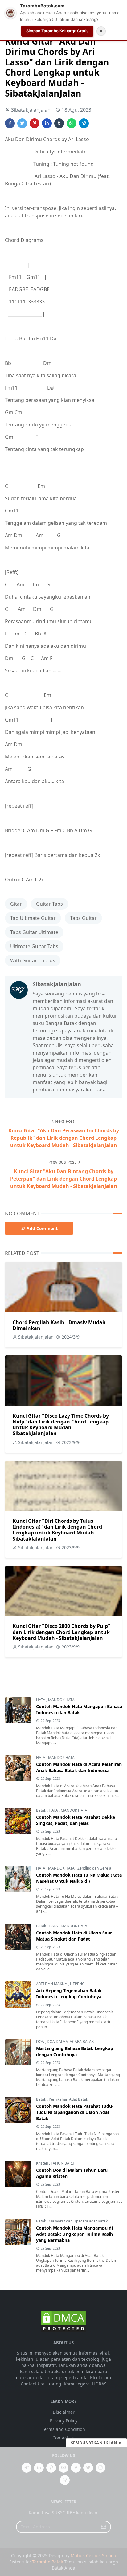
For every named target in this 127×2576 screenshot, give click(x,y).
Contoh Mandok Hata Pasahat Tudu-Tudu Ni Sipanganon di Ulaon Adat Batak (75, 2112)
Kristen (43, 2163)
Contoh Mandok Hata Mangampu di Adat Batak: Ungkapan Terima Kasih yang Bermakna (74, 2234)
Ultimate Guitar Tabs (34, 946)
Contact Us (63, 2438)
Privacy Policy (64, 2421)
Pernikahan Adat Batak (68, 2099)
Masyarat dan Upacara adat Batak (78, 2221)
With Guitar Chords (33, 960)
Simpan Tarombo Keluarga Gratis (57, 31)
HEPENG (77, 1984)
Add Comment (42, 1228)
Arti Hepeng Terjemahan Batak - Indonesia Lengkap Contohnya (70, 1994)
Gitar (16, 904)
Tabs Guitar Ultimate (34, 932)
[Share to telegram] (84, 123)
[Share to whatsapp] (72, 123)
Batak (41, 1810)
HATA (41, 1700)
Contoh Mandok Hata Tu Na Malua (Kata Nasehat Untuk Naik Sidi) (79, 1878)
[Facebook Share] (10, 123)
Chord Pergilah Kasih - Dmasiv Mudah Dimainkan (59, 1325)
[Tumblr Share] (59, 123)
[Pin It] (35, 123)
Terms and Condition (63, 2429)
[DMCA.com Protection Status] (63, 2321)
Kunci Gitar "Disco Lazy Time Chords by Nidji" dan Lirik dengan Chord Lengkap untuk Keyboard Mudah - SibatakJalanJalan (61, 1425)
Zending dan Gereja (94, 1868)
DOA (41, 2042)
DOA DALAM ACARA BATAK (70, 2042)
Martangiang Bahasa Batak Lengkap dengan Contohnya (75, 2051)
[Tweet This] (22, 123)
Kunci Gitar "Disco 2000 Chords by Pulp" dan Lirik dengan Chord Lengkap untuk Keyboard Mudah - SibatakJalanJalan (61, 1632)
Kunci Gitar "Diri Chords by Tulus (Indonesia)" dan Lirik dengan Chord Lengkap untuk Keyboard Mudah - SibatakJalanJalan (57, 1530)
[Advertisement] (63, 2511)
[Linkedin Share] (47, 123)
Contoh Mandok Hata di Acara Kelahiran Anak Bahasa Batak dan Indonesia (79, 1767)
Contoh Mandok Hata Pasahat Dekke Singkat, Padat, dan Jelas (76, 1820)
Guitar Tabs (49, 904)
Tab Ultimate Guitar (33, 918)
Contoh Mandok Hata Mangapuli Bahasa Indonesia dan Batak (79, 1709)
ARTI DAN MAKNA (52, 1984)
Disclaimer (64, 2412)
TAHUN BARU (63, 2163)
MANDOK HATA (61, 1700)
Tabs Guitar (83, 918)
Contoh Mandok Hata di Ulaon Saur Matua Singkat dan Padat (74, 1936)
